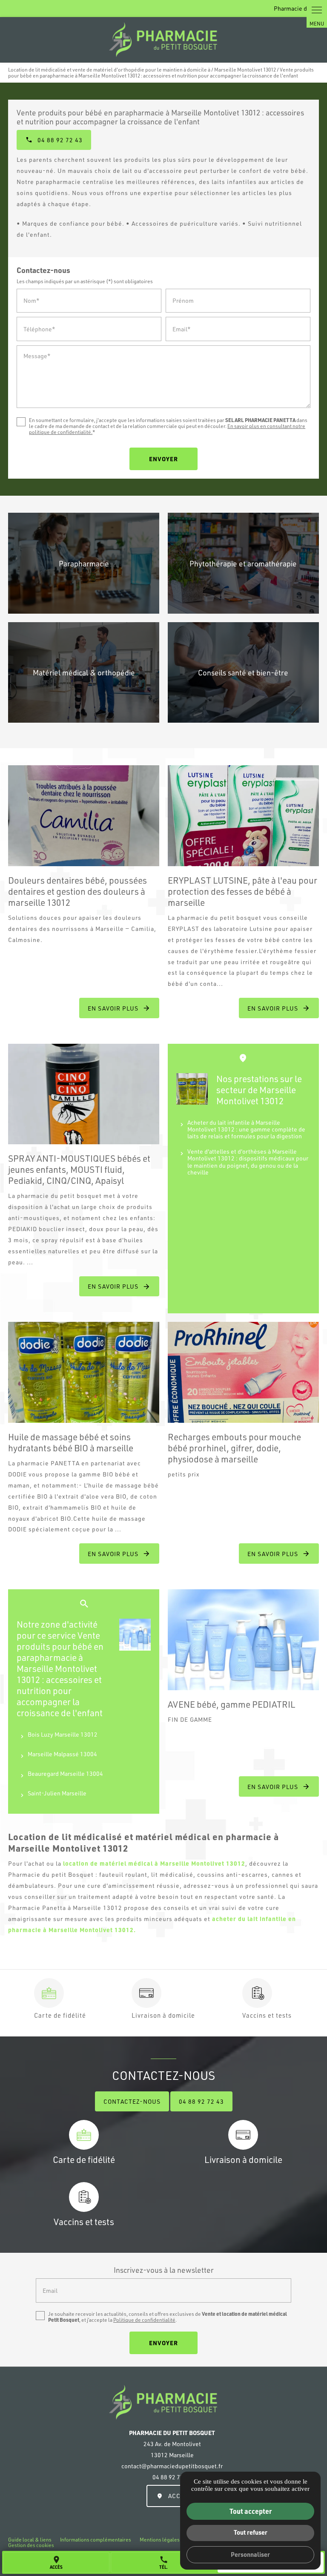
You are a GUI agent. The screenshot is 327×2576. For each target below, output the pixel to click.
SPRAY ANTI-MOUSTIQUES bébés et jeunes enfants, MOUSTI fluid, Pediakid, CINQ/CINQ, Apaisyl (79, 1169)
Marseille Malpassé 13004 (62, 1754)
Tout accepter (251, 2511)
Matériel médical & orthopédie (84, 672)
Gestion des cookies (31, 2545)
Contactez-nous (132, 2101)
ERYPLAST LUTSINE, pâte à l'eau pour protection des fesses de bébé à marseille (242, 891)
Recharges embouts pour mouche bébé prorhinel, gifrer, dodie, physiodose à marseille (234, 1448)
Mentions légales (160, 2540)
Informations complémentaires (96, 2540)
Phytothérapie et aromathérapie (243, 563)
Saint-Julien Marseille (57, 1793)
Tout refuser (251, 2532)
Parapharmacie (84, 563)
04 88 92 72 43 (201, 2101)
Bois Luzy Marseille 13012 (63, 1734)
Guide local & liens (30, 2540)
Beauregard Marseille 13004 (65, 1773)
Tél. (164, 2562)
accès (56, 2562)
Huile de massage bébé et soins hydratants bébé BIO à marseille (71, 1442)
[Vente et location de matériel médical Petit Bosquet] (163, 40)
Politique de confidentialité (144, 2320)
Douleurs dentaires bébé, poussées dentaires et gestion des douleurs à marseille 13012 (77, 891)
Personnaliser (250, 2554)
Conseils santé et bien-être (243, 672)
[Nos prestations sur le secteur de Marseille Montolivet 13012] (192, 1089)
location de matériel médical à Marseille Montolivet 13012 (154, 1863)
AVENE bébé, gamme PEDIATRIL (231, 1704)
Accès (178, 2496)
